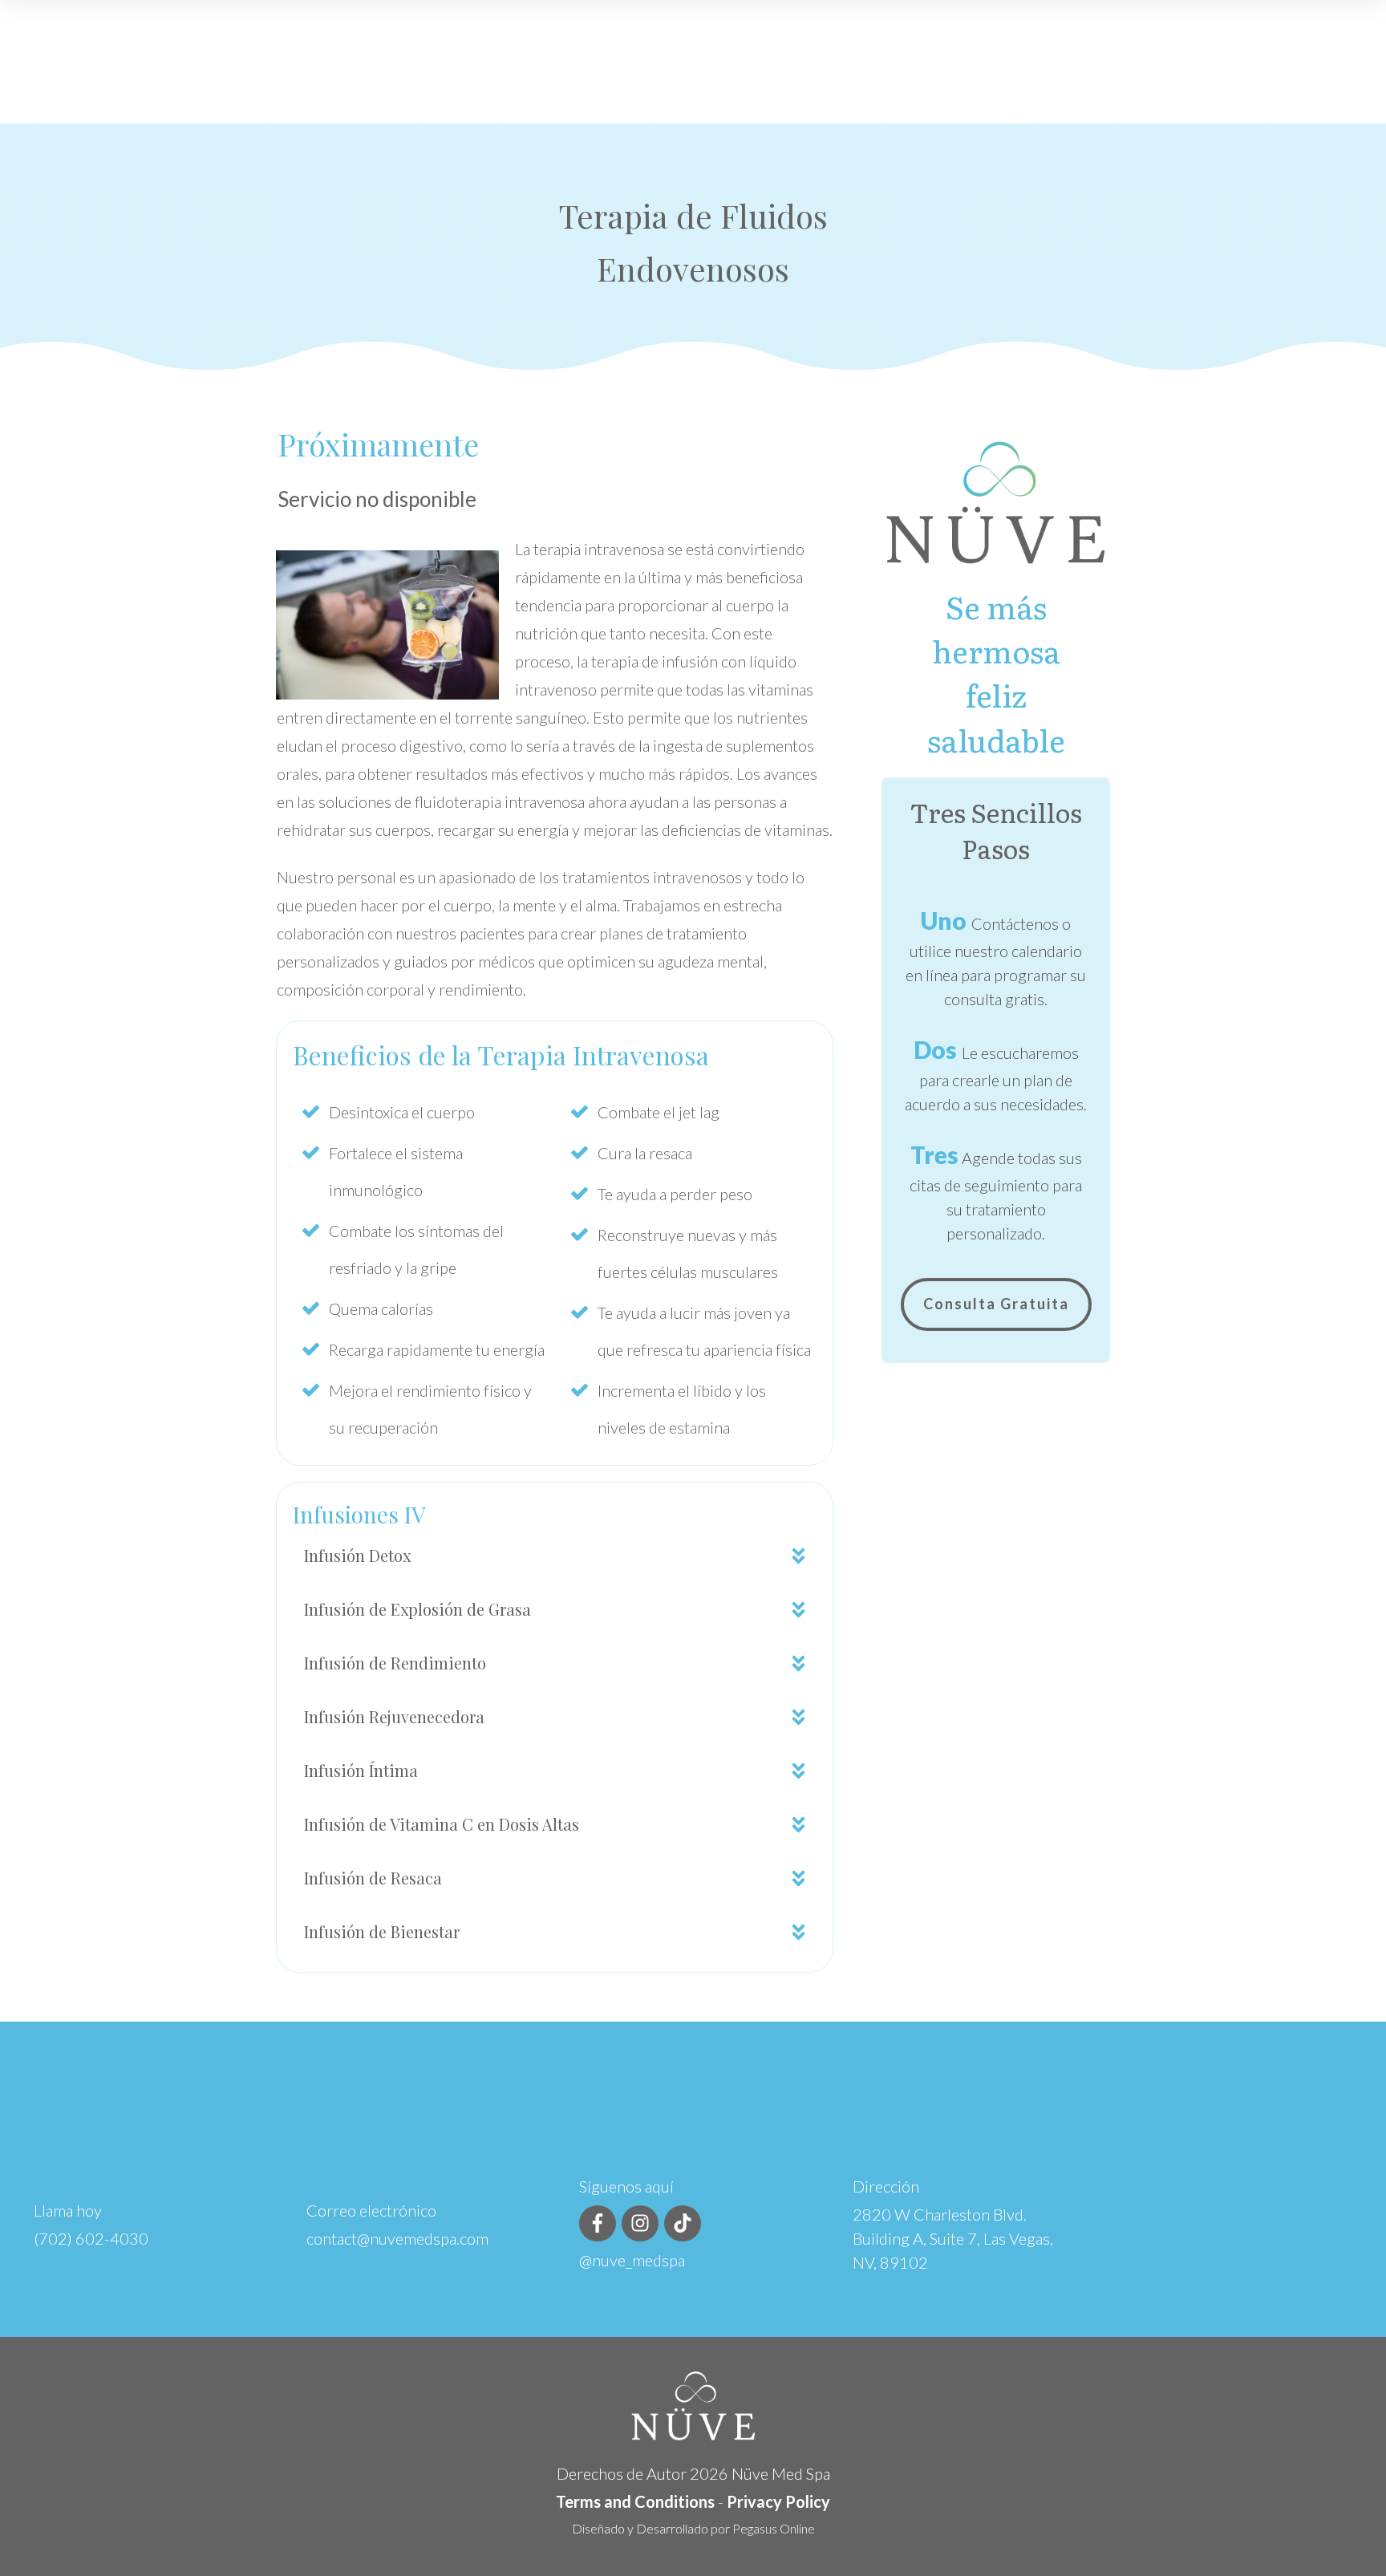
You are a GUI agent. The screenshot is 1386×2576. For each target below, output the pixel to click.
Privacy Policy (778, 2501)
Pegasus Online (774, 2528)
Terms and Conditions (635, 2501)
